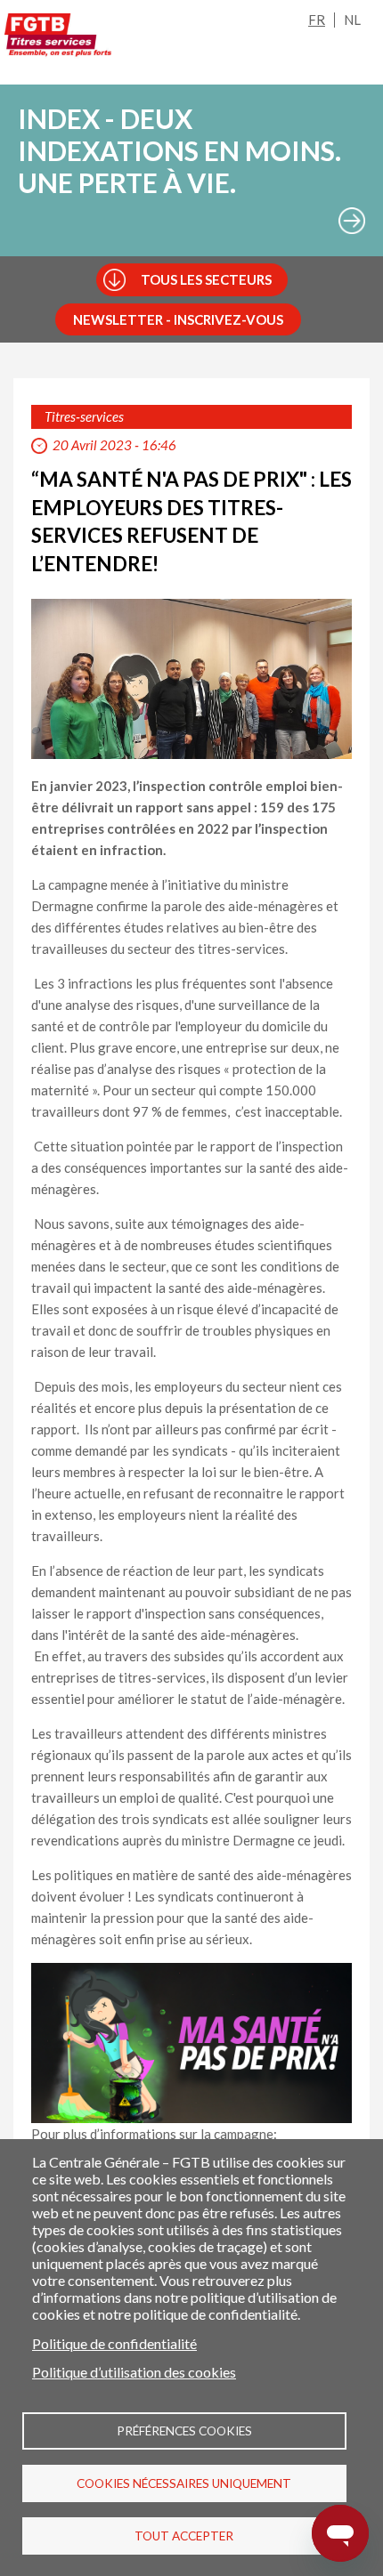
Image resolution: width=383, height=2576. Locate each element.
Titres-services (84, 416)
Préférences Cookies (184, 2431)
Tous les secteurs (206, 279)
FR (317, 20)
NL (352, 20)
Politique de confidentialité (114, 2343)
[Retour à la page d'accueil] (58, 38)
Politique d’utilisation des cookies (134, 2372)
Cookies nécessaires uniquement (184, 2483)
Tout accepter (184, 2536)
